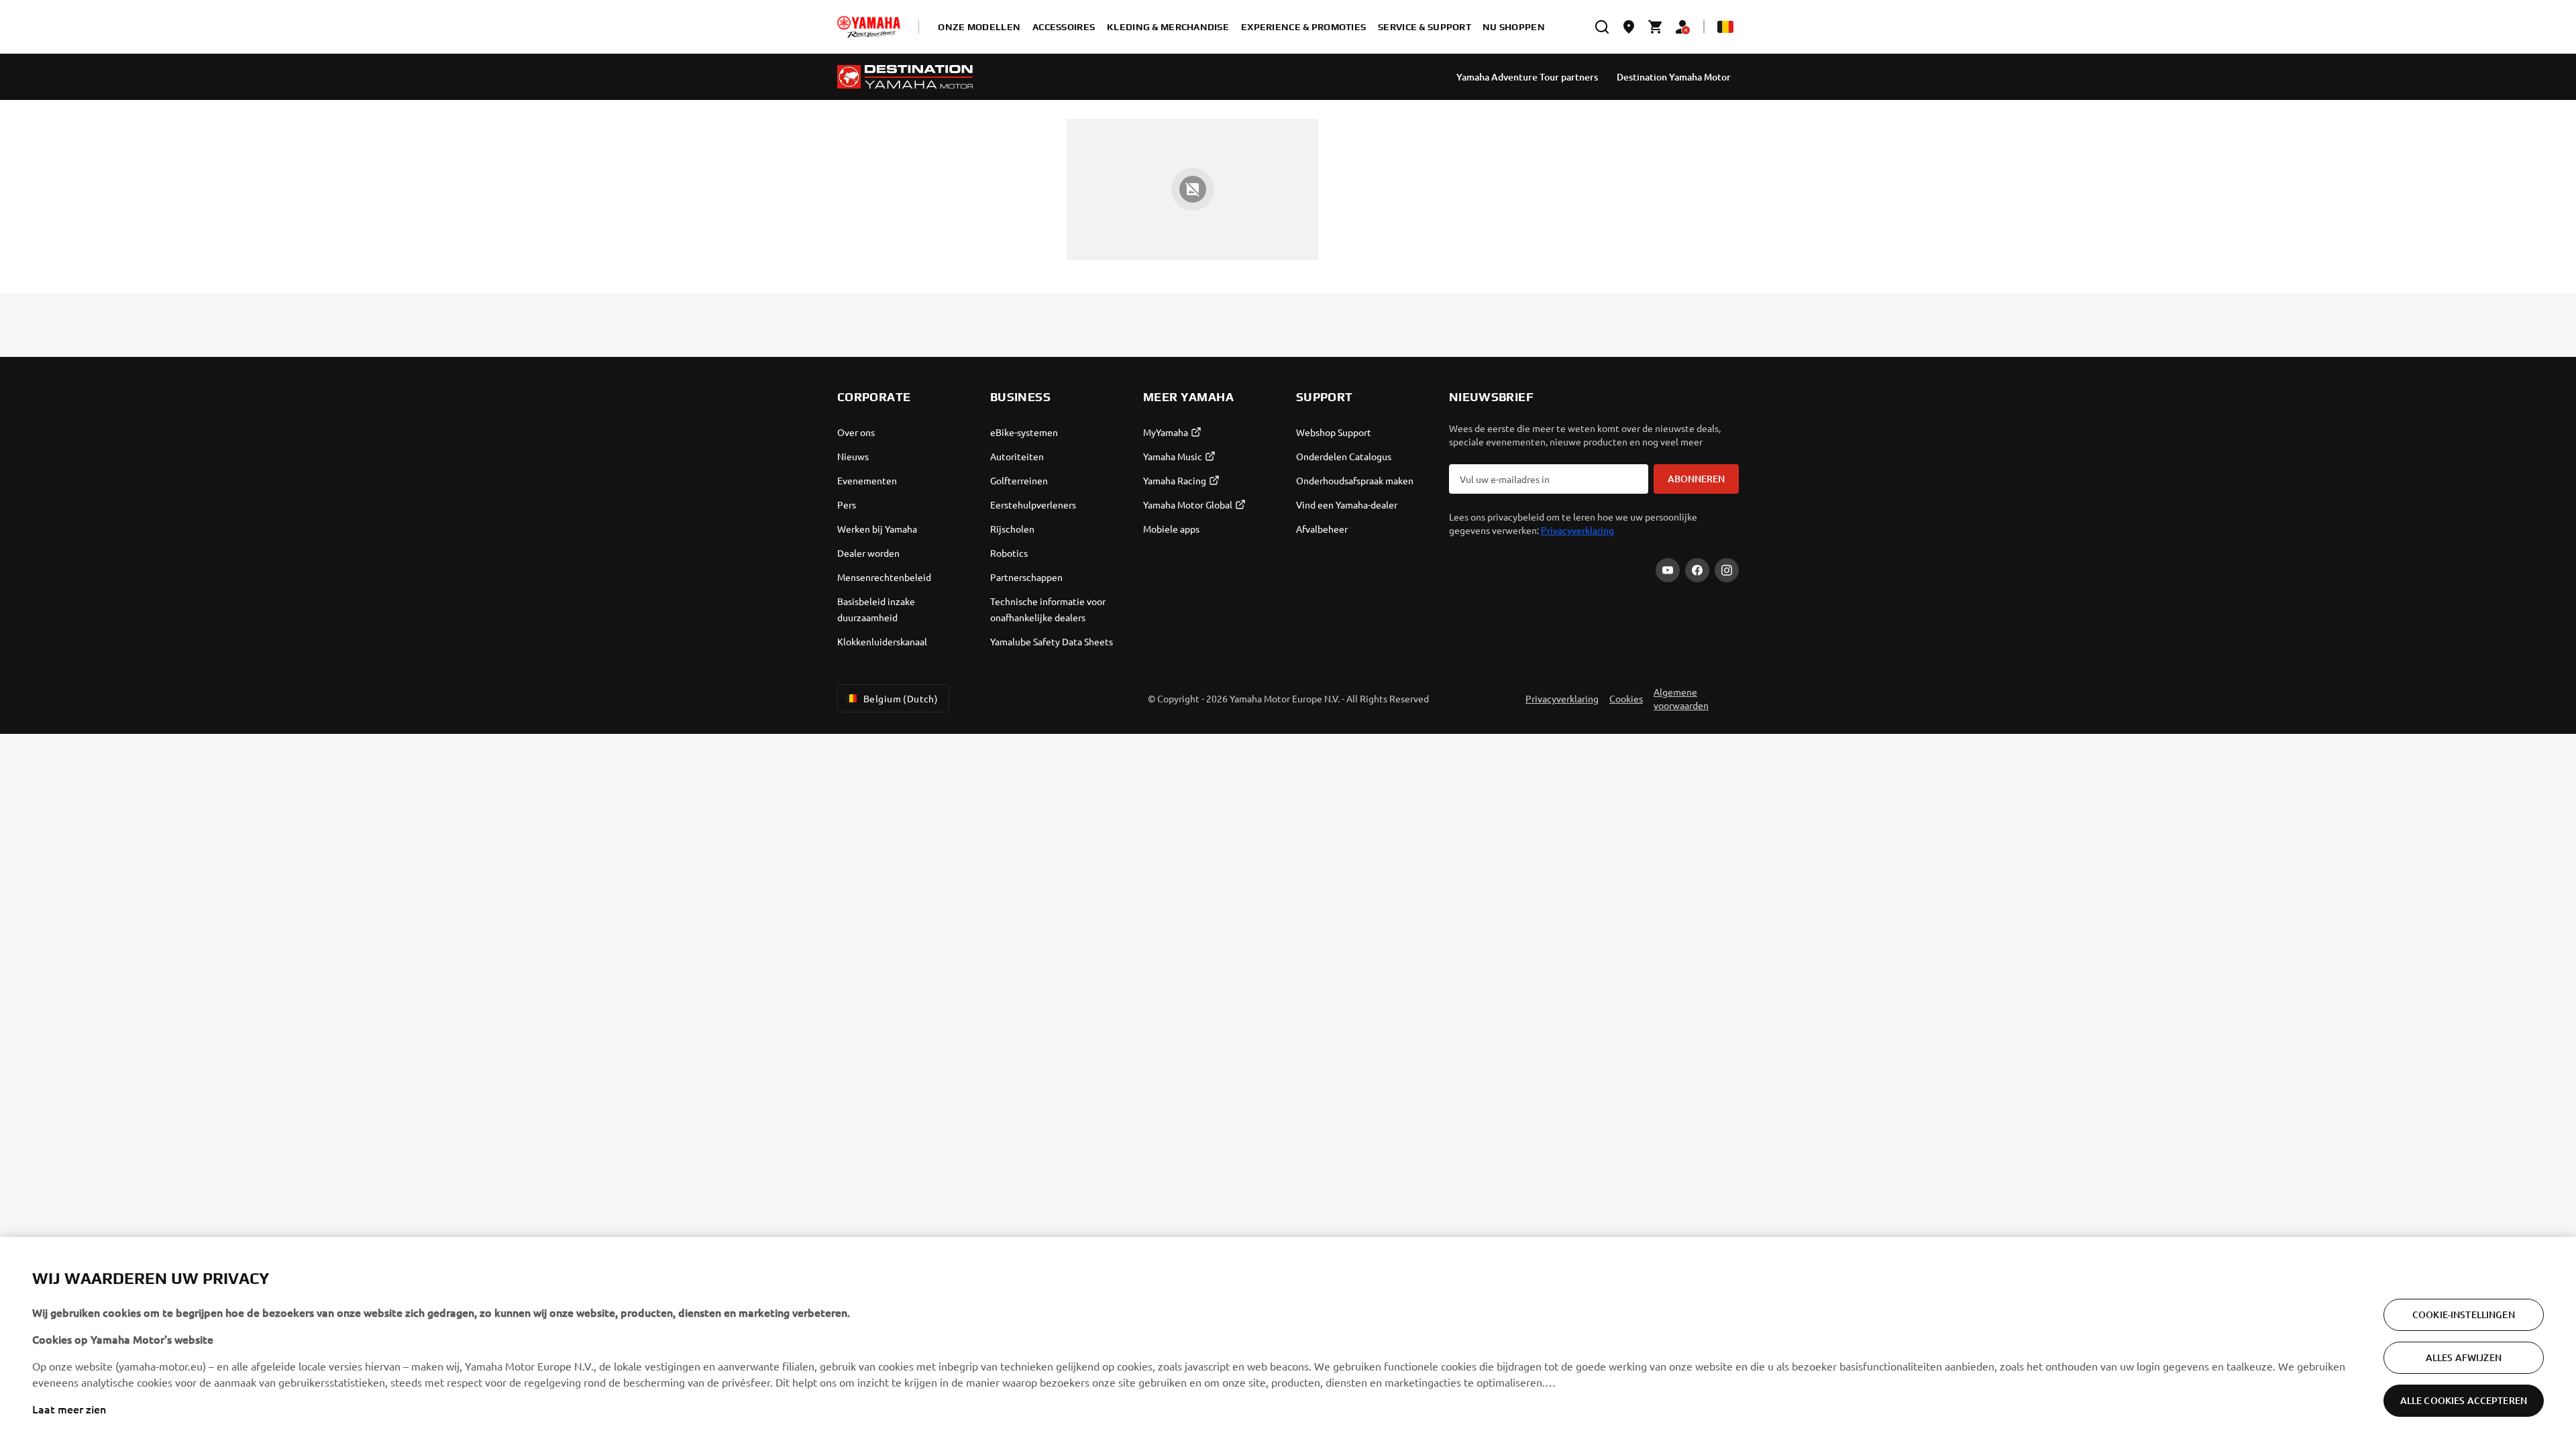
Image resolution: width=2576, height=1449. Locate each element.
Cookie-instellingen (2464, 1314)
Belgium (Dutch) (901, 698)
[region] (1288, 1343)
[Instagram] (1727, 570)
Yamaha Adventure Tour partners (1527, 77)
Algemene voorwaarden (1681, 698)
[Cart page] (1656, 27)
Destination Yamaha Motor (1674, 77)
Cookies (1626, 698)
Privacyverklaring (1577, 530)
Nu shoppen (1514, 27)
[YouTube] (1668, 570)
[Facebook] (1697, 570)
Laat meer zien (69, 1409)
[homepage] (869, 27)
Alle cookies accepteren (2464, 1400)
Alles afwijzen (2464, 1357)
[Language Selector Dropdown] (1725, 27)
